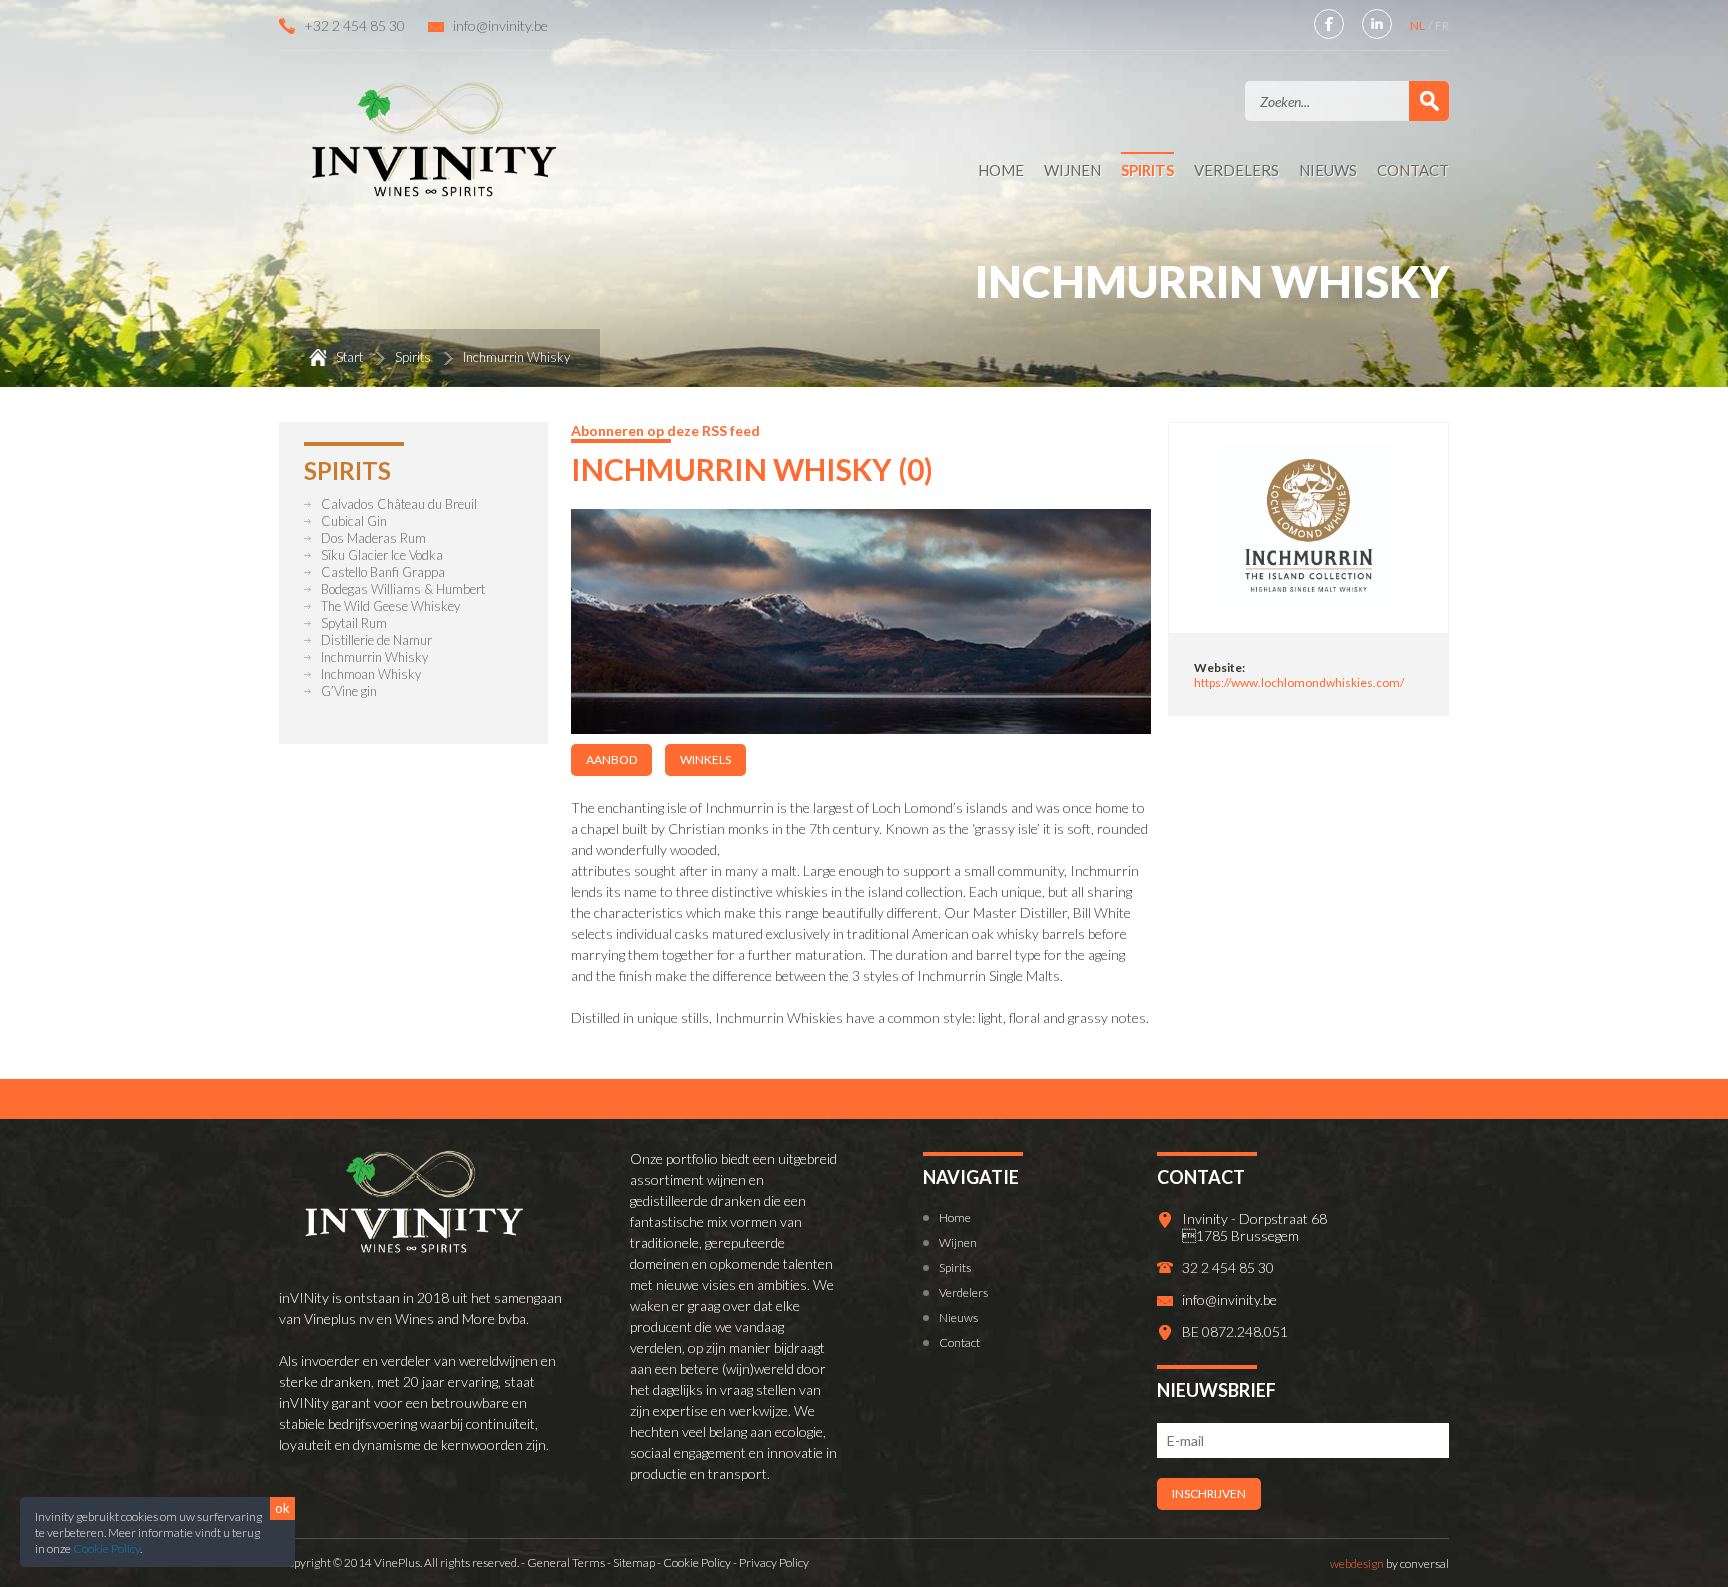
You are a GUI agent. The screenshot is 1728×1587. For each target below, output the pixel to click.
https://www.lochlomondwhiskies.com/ (1299, 682)
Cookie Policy (106, 1548)
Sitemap (634, 1562)
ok (282, 1508)
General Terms (566, 1562)
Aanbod (611, 759)
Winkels (705, 759)
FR (1442, 25)
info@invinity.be (500, 25)
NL (1418, 25)
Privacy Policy (774, 1562)
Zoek (1429, 101)
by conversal (1389, 1563)
